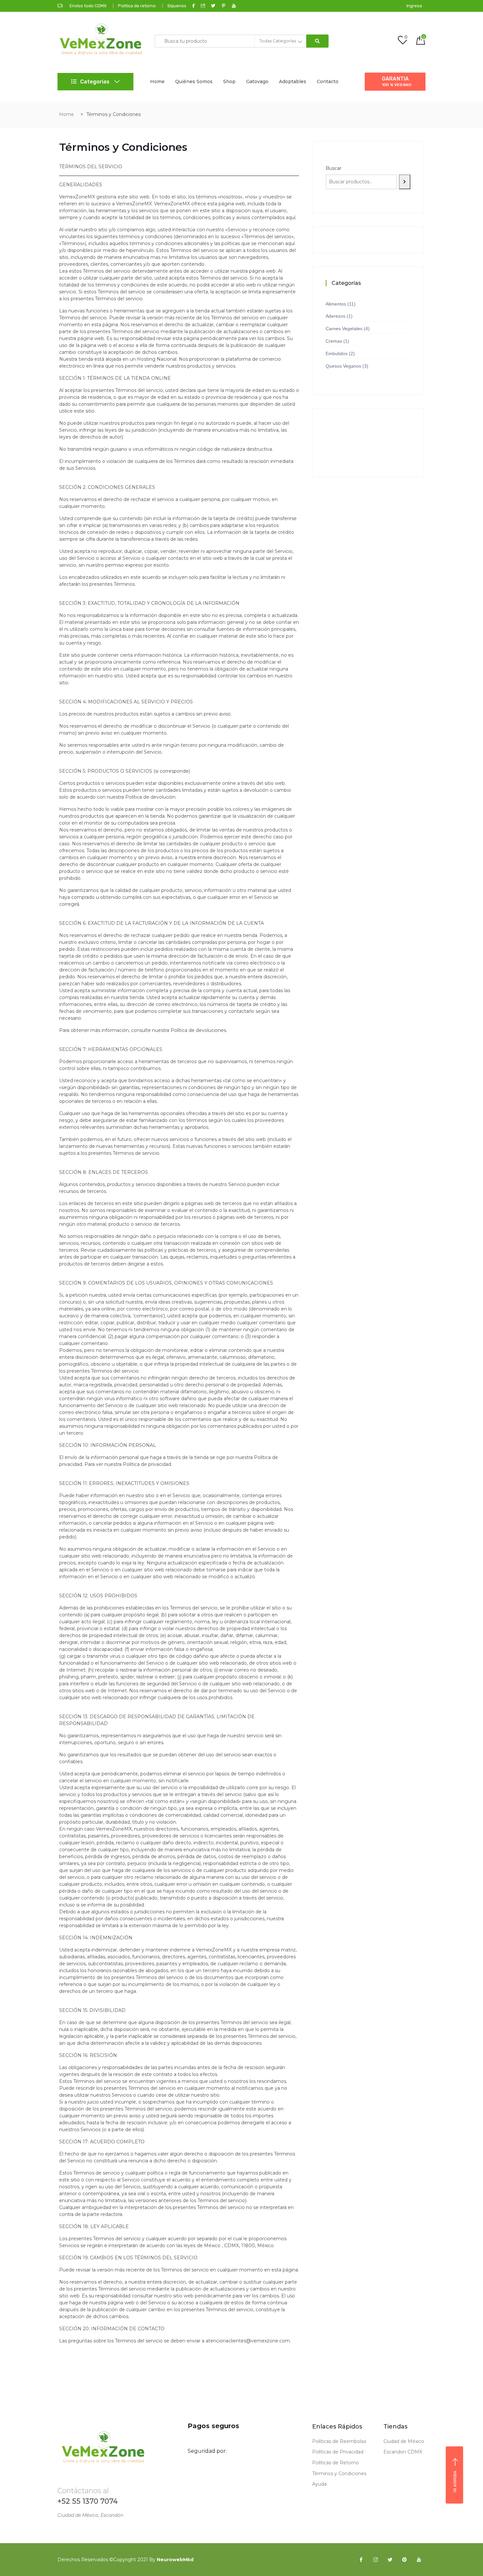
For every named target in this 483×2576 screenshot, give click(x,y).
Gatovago (257, 81)
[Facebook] (361, 2560)
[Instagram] (376, 2560)
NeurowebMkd (175, 2560)
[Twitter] (390, 2560)
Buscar (333, 168)
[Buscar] (405, 182)
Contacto (328, 81)
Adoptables (293, 81)
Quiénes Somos (194, 81)
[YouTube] (419, 2560)
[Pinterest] (404, 2560)
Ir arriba (455, 2481)
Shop (229, 81)
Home (157, 81)
